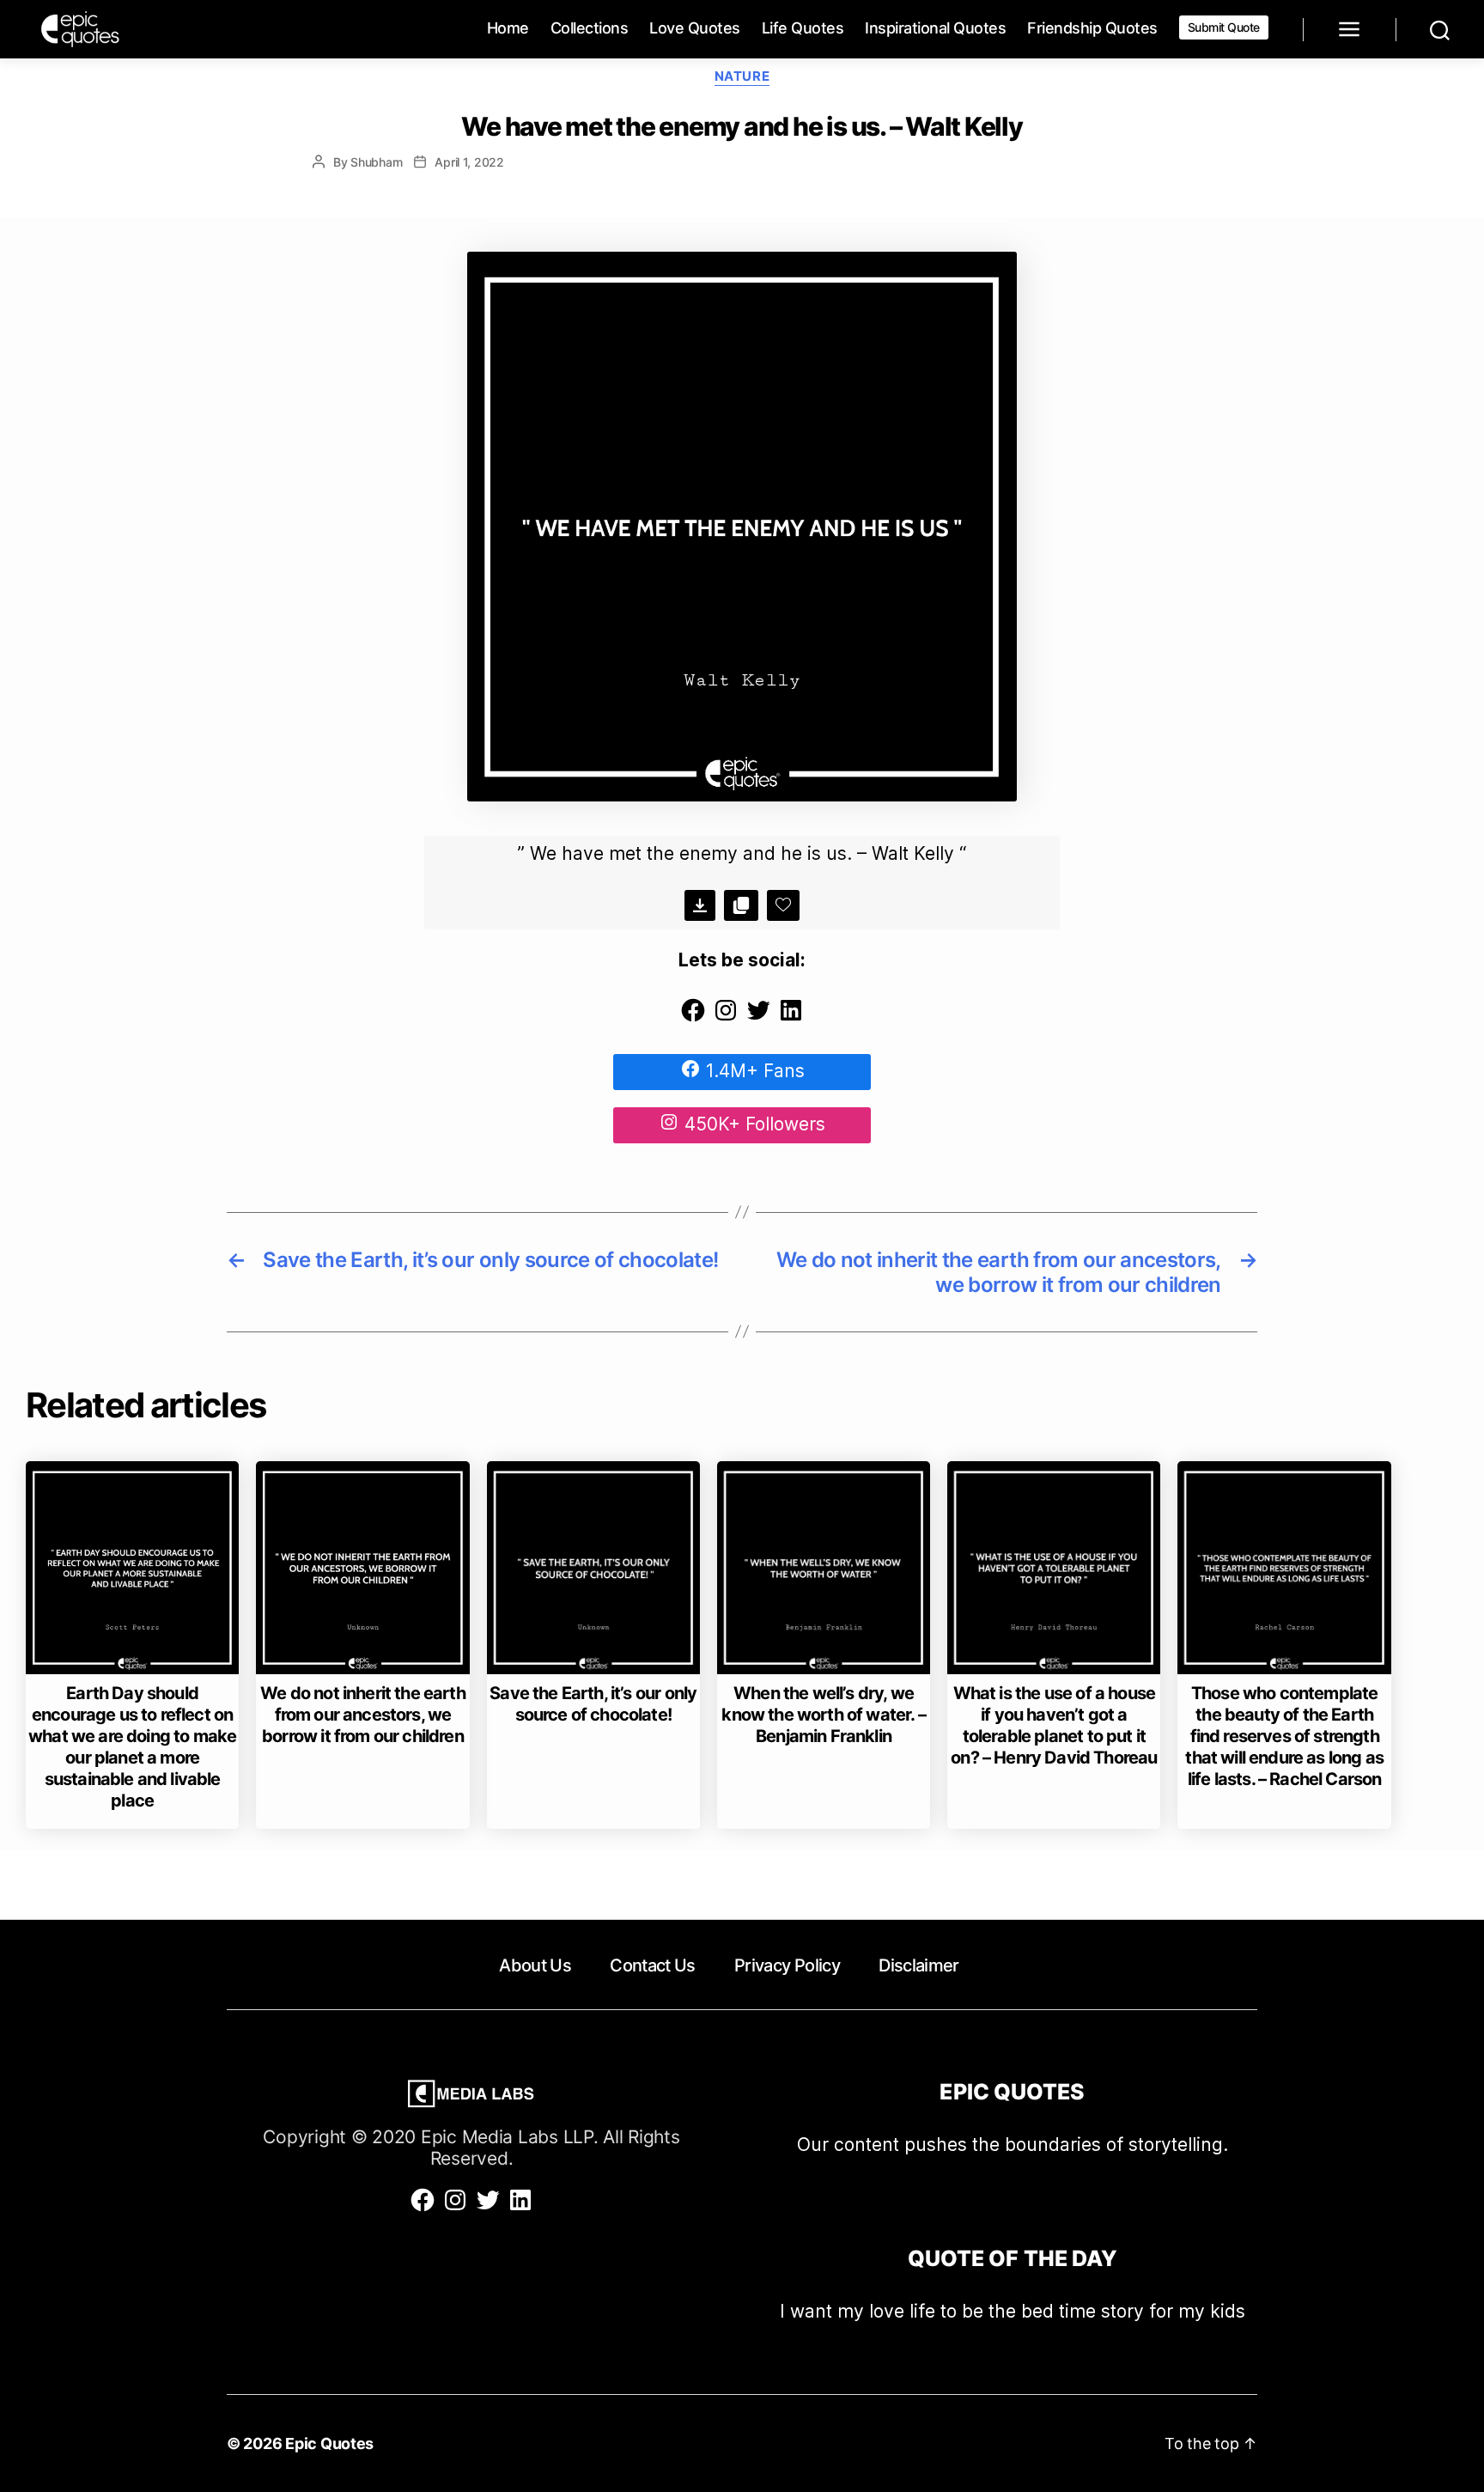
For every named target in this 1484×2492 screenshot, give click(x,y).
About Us (535, 1965)
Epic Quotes (329, 2443)
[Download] (700, 905)
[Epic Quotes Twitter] (758, 1018)
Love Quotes (695, 28)
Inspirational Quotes (935, 28)
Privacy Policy (787, 1965)
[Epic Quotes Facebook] (693, 1018)
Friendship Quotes (1092, 28)
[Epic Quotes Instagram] (726, 1018)
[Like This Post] (783, 905)
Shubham (376, 162)
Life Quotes (803, 28)
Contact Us (652, 1965)
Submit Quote (1224, 27)
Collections (590, 28)
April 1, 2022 (469, 162)
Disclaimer (918, 1965)
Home (508, 28)
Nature (742, 76)
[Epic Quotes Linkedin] (791, 1018)
